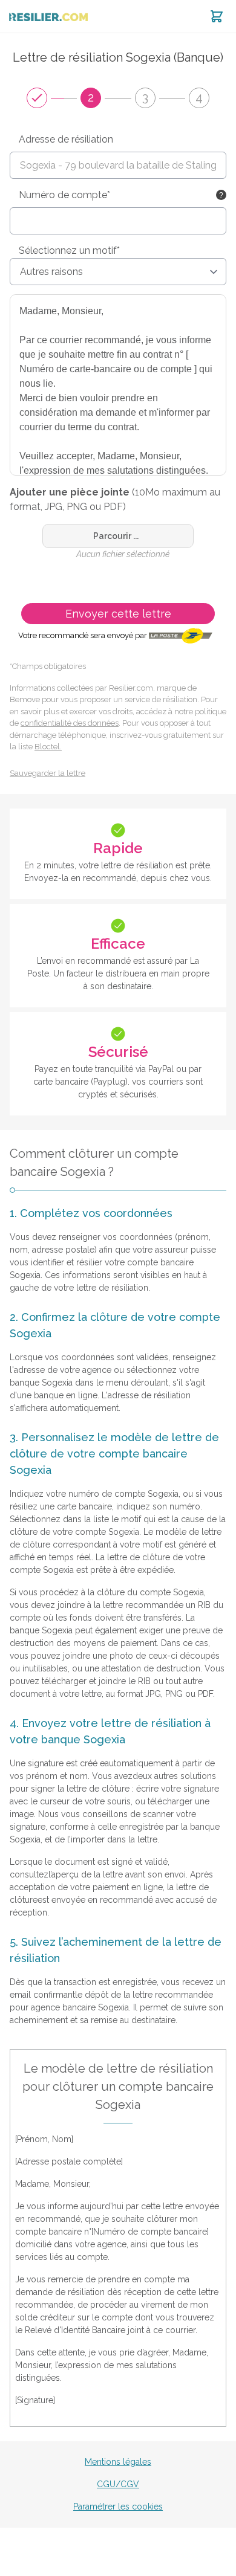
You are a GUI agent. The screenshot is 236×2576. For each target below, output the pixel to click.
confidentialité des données (70, 723)
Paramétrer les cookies (118, 2507)
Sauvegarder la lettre (48, 773)
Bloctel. (48, 747)
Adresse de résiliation (66, 139)
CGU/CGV (118, 2484)
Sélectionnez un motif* (69, 250)
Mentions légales (118, 2462)
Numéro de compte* (64, 195)
